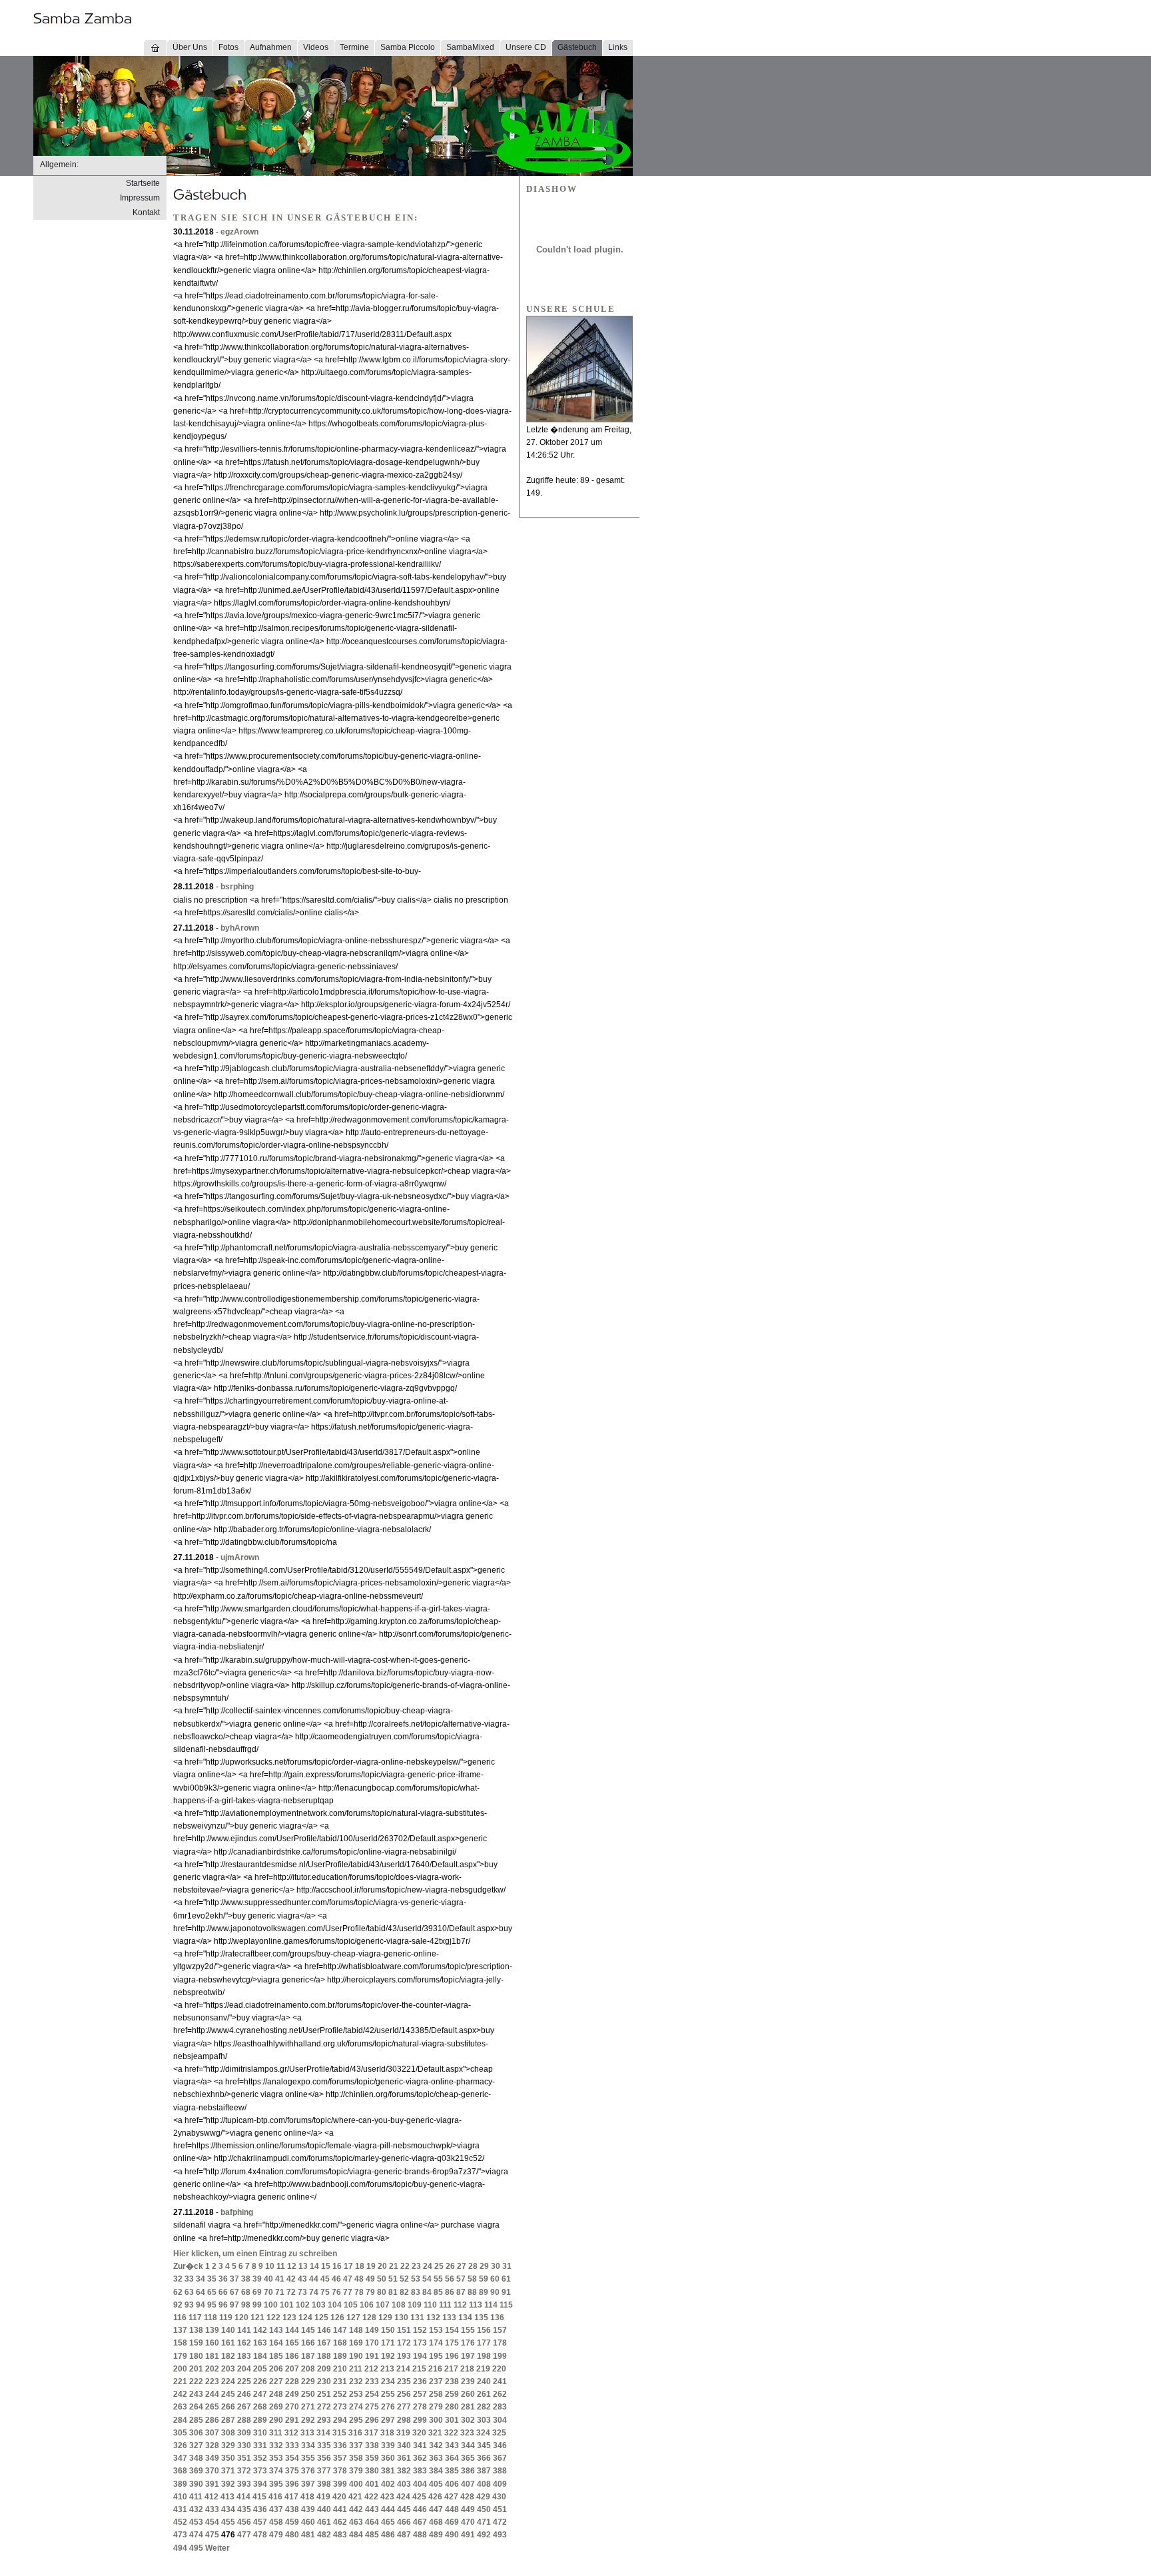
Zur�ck (188, 2266)
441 (340, 2509)
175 (452, 2343)
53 (416, 2279)
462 (340, 2522)
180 (196, 2356)
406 (452, 2484)
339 (388, 2445)
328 (212, 2445)
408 (484, 2484)
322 (451, 2433)
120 (241, 2318)
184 (260, 2356)
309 (244, 2433)
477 (244, 2535)
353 (276, 2458)
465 (388, 2522)
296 (372, 2420)
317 (371, 2433)
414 (243, 2497)
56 (450, 2279)
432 (196, 2509)
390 (196, 2484)
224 (228, 2381)
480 (292, 2535)
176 (468, 2343)
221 (180, 2381)
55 (438, 2279)
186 (292, 2356)
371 (228, 2471)
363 (436, 2458)
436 (260, 2509)
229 (308, 2381)
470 (468, 2522)
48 (359, 2279)
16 (337, 2266)
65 (212, 2292)
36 (223, 2279)
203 (228, 2369)
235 (404, 2381)
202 (212, 2369)
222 (196, 2381)
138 (196, 2330)
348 (196, 2458)
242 (180, 2394)
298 (404, 2420)
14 (314, 2266)
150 (388, 2330)
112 (460, 2305)
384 (436, 2471)
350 (228, 2458)
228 (292, 2381)
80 (382, 2292)
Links (618, 47)
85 (438, 2292)
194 (420, 2356)
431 (180, 2509)
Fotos (228, 47)
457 (260, 2522)
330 (244, 2445)
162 (244, 2343)
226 (260, 2381)
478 (260, 2535)
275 (372, 2407)
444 (388, 2509)
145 (308, 2330)
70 (268, 2292)
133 (449, 2318)
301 (452, 2420)
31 (507, 2266)
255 (388, 2394)
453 (196, 2522)
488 (420, 2535)
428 (467, 2497)
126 (337, 2318)
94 (200, 2305)
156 (484, 2330)
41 (280, 2279)
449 (468, 2509)
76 (336, 2292)
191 (372, 2356)
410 (180, 2497)
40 (268, 2279)
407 (468, 2484)
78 (359, 2292)
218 (467, 2369)
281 (468, 2407)
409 (500, 2484)
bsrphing (237, 887)
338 (372, 2445)
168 (340, 2343)
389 (180, 2484)
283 (500, 2407)
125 (321, 2318)
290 (276, 2420)
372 (244, 2471)
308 (228, 2433)
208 (308, 2369)
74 (314, 2292)
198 (484, 2356)
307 (212, 2433)
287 (228, 2420)
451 (500, 2509)
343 (452, 2445)
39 (257, 2279)
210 (340, 2369)
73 (302, 2292)
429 (483, 2497)
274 (356, 2407)
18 (360, 2266)
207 (292, 2369)
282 (484, 2407)
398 (324, 2484)
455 (228, 2522)
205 (260, 2369)
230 (324, 2381)
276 (388, 2407)
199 (500, 2356)
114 (491, 2305)
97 (234, 2305)
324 (483, 2433)
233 (372, 2381)
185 (276, 2356)
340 (404, 2445)
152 (420, 2330)
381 (388, 2471)
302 (468, 2420)
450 (484, 2509)
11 (281, 2266)
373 (260, 2471)
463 (356, 2522)
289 (260, 2420)
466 (404, 2522)
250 (308, 2394)
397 (308, 2484)
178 (500, 2343)
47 (348, 2279)
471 (484, 2522)
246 (244, 2394)
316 (355, 2433)
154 (452, 2330)
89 (484, 2292)
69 (257, 2292)
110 (430, 2305)
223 (212, 2381)
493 (500, 2535)
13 (303, 2266)
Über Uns (190, 47)
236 (420, 2381)
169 (356, 2343)
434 (228, 2509)
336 (340, 2445)
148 (356, 2330)
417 (291, 2497)
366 (484, 2458)
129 (385, 2318)
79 (370, 2292)
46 (336, 2279)
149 (372, 2330)
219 (483, 2369)
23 (416, 2266)
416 (275, 2497)
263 (180, 2407)
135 (481, 2318)
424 (403, 2497)
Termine (354, 47)
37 (234, 2279)
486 (388, 2535)
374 (276, 2471)
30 (496, 2266)
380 (372, 2471)
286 (212, 2420)
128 (369, 2318)
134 (465, 2318)
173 (420, 2343)
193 (404, 2356)
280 (452, 2407)
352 (260, 2458)
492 (484, 2535)
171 (388, 2343)
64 (200, 2292)
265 (212, 2407)
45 (325, 2279)
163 (260, 2343)
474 (196, 2535)
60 (495, 2279)
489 (436, 2535)
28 (473, 2266)
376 (308, 2471)
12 (292, 2266)
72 (291, 2292)
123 (289, 2318)
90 (495, 2292)
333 (292, 2445)
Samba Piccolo (408, 47)
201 (196, 2369)
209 (324, 2369)
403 (404, 2484)
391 (212, 2484)
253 (356, 2394)
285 (196, 2420)
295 (356, 2420)
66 (223, 2292)
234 (388, 2381)
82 (404, 2292)
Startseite (143, 183)
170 (372, 2343)
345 (484, 2445)
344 (468, 2445)
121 (257, 2318)
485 (372, 2535)
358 (356, 2458)
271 (308, 2407)
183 (244, 2356)
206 (276, 2369)
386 (468, 2471)
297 (388, 2420)
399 (340, 2484)
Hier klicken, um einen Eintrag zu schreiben (255, 2254)
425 (419, 2497)
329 (228, 2445)
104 (335, 2305)
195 (436, 2356)
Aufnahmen (271, 47)
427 (451, 2497)
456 (244, 2522)
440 (324, 2509)
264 (196, 2407)
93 (189, 2305)
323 (467, 2433)
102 (303, 2305)
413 (227, 2497)
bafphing (237, 2212)
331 (260, 2445)
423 (387, 2497)
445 (404, 2509)
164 (276, 2343)
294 (340, 2420)
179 (180, 2356)
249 (292, 2394)
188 (324, 2356)
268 (260, 2407)
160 (212, 2343)
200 (180, 2369)
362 (420, 2458)
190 (356, 2356)
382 (404, 2471)
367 (500, 2458)
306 (196, 2433)
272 (324, 2407)
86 (450, 2292)
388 (500, 2471)
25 (439, 2266)
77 (348, 2292)
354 (292, 2458)
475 (212, 2535)
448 (452, 2509)
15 (326, 2266)
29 (484, 2266)
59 (484, 2279)
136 (497, 2318)
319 (403, 2433)
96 (223, 2305)
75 (325, 2292)
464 (372, 2522)
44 (314, 2279)
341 (420, 2445)
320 (419, 2433)
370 (212, 2471)
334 (308, 2445)
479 (276, 2535)
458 (276, 2522)
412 (211, 2497)
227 (276, 2381)
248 (276, 2394)
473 (180, 2535)
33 (189, 2279)
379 (356, 2471)
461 (324, 2522)
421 (355, 2497)
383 (420, 2471)
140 (228, 2330)
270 (292, 2407)
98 (246, 2305)
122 (273, 2318)
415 (259, 2497)
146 (324, 2330)
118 (210, 2318)
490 (452, 2535)
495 (196, 2548)
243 (196, 2394)
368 (180, 2471)
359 (372, 2458)
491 (468, 2535)
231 (340, 2381)
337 (356, 2445)
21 (394, 2266)
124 (305, 2318)
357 (340, 2458)
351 (244, 2458)
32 (178, 2279)
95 (212, 2305)
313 (307, 2433)
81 (393, 2292)
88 (472, 2292)
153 (436, 2330)
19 (371, 2266)
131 (417, 2318)
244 (212, 2394)
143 (276, 2330)
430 (499, 2497)
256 (404, 2394)
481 (308, 2535)
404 (420, 2484)
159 (196, 2343)
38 (246, 2279)
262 (500, 2394)
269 (276, 2407)
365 (468, 2458)
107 (383, 2305)
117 (195, 2318)
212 (371, 2369)
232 (356, 2381)
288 (244, 2420)
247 (260, 2394)
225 (244, 2381)
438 (292, 2509)
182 (228, 2356)
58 (472, 2279)
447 (436, 2509)
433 (212, 2509)
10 (270, 2266)
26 (450, 2266)
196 (452, 2356)
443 (372, 2509)
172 (404, 2343)
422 (371, 2497)
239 (468, 2381)
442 (356, 2509)
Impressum (140, 198)
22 (405, 2266)
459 (292, 2522)
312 (291, 2433)
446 (420, 2509)
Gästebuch (577, 47)
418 (307, 2497)
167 (324, 2343)
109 (415, 2305)
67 (234, 2292)
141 (244, 2330)
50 (382, 2279)
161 (228, 2343)
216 (435, 2369)
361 (404, 2458)
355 (308, 2458)
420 (339, 2497)
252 (340, 2394)
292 (308, 2420)
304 (500, 2420)
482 (324, 2535)
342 (436, 2445)
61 (506, 2279)
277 (404, 2407)
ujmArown (240, 1557)
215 (419, 2369)
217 (451, 2369)
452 (180, 2522)
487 (404, 2535)
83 (416, 2292)
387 (484, 2471)
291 (292, 2420)
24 (428, 2266)
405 (436, 2484)
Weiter (217, 2548)
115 (506, 2305)
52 (404, 2279)
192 (388, 2356)
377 (324, 2471)
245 (228, 2394)
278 (420, 2407)
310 (260, 2433)
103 (319, 2305)
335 (324, 2445)
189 (340, 2356)
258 (436, 2394)
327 (196, 2445)
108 (399, 2305)
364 (452, 2458)
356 (324, 2458)
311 (276, 2433)
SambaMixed (470, 47)
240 (484, 2381)
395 (276, 2484)
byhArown (240, 928)
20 (382, 2266)
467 (420, 2522)
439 (308, 2509)
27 (462, 2266)
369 (196, 2471)
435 (244, 2509)
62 (178, 2292)
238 (452, 2381)
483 (340, 2535)
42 (291, 2279)
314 (323, 2433)
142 (260, 2330)
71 (280, 2292)
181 (212, 2356)
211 (356, 2369)
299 (420, 2420)
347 (180, 2458)
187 (308, 2356)
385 (452, 2471)
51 (393, 2279)
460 (308, 2522)
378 (340, 2471)
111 (445, 2305)
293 (324, 2420)
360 (388, 2458)
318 (387, 2433)
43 (302, 2279)
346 (500, 2445)
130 (401, 2318)
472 (500, 2522)
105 (351, 2305)
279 (436, 2407)
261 (484, 2394)
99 (257, 2305)
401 (372, 2484)
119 (226, 2318)
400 (356, 2484)
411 (196, 2497)
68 (246, 2292)
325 (499, 2433)
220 (499, 2369)
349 (212, 2458)
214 (403, 2369)
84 (427, 2292)
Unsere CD (526, 47)
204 (244, 2369)
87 (461, 2292)
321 (435, 2433)
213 (387, 2369)
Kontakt (146, 213)
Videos (316, 47)
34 (200, 2279)
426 (435, 2497)
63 (189, 2292)
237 (436, 2381)
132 (433, 2318)
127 (353, 2318)
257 (420, 2394)
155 (468, 2330)
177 (484, 2343)
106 (367, 2305)
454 (212, 2522)
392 (228, 2484)
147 (340, 2330)
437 (276, 2509)
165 (292, 2343)
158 (180, 2343)
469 (452, 2522)
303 (484, 2420)
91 (506, 2292)
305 (180, 2433)
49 (370, 2279)
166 (308, 2343)
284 (180, 2420)
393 (244, 2484)
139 (212, 2330)
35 (212, 2279)
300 (436, 2420)
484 (356, 2535)
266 (228, 2407)
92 (178, 2305)
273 (340, 2407)
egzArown (239, 232)
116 (180, 2318)
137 (180, 2330)
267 (244, 2407)
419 (323, 2497)
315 (339, 2433)
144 (292, 2330)
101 (287, 2305)
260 (468, 2394)
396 (292, 2484)
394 (260, 2484)
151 (404, 2330)
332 (276, 2445)
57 (461, 2279)
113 (476, 2305)
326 (180, 2445)
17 (348, 2266)
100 (271, 2305)
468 (436, 2522)
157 (500, 2330)
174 (436, 2343)
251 (324, 2394)
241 (500, 2381)
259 (452, 2394)
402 (388, 2484)
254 (372, 2394)
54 (427, 2279)
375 (292, 2471)
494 (180, 2548)
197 (468, 2356)
